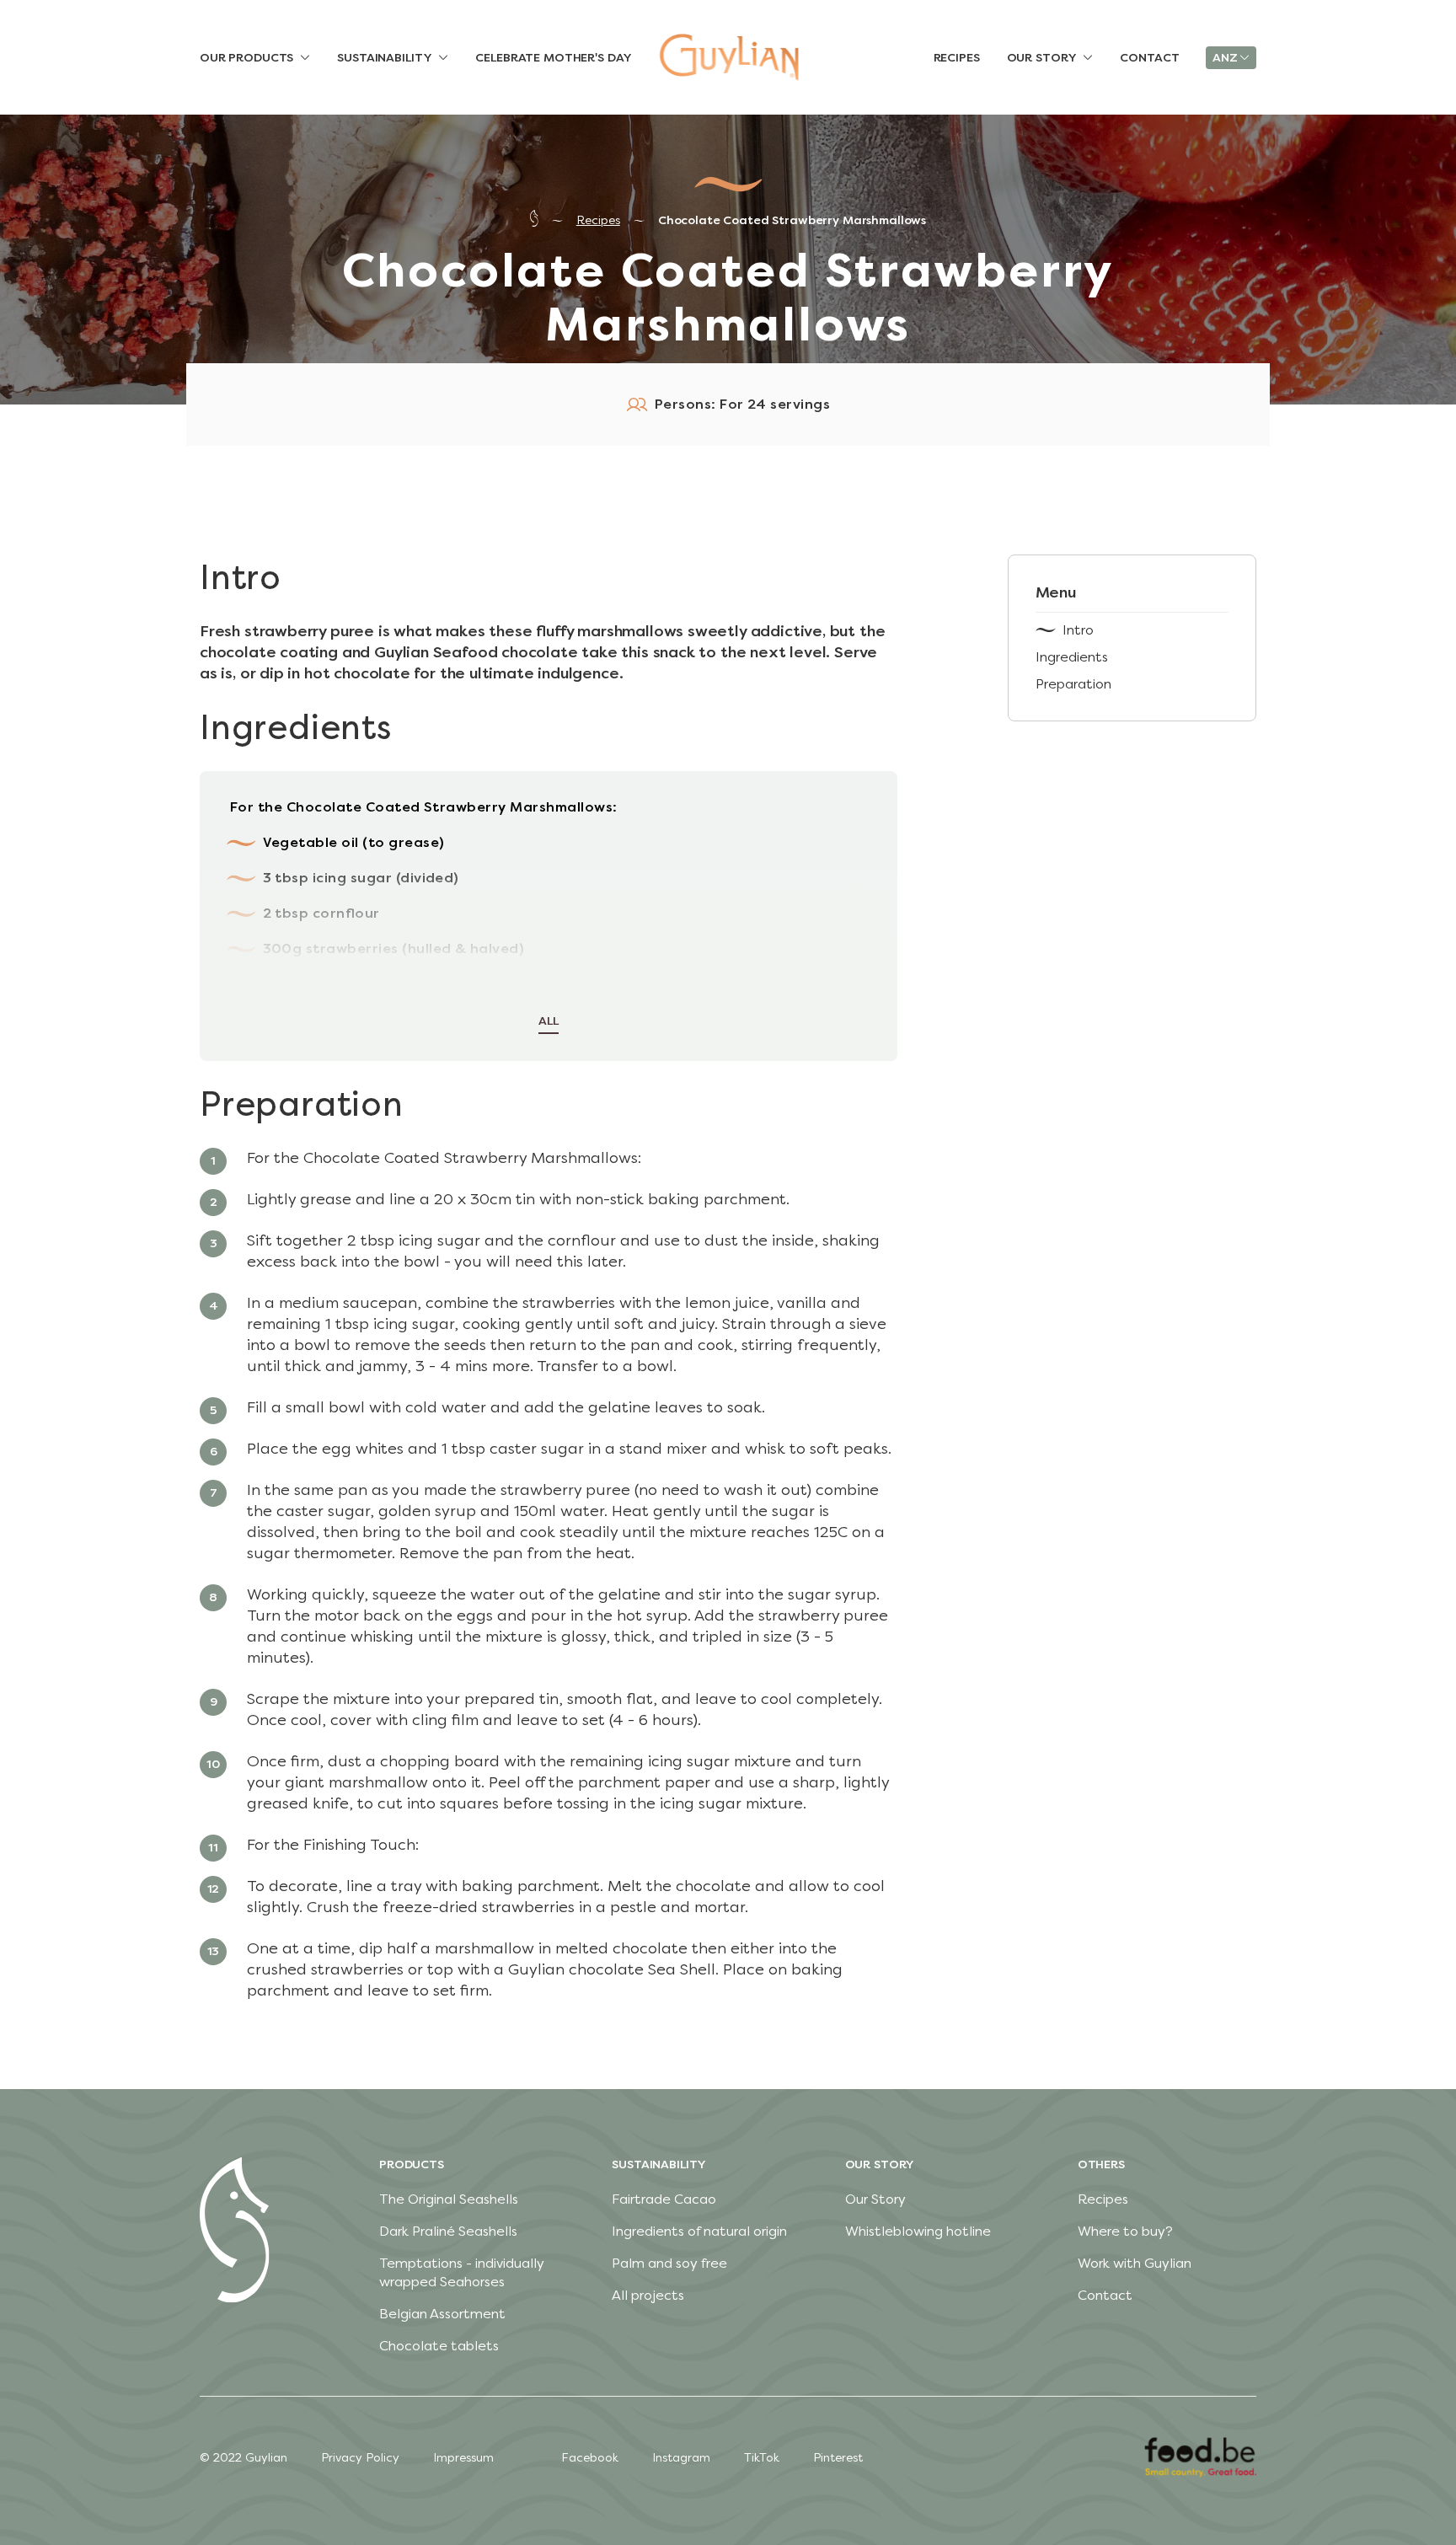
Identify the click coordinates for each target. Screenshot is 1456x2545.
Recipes (598, 220)
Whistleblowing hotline (918, 2231)
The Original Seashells (449, 2199)
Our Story (875, 2199)
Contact (1105, 2295)
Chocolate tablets (439, 2346)
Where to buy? (1125, 2231)
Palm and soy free (669, 2263)
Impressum (463, 2458)
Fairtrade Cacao (664, 2199)
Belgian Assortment (442, 2314)
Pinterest (838, 2458)
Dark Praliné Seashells (448, 2231)
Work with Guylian (1135, 2263)
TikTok (762, 2458)
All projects (648, 2295)
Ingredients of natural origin (699, 2231)
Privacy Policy (360, 2458)
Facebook (590, 2458)
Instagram (681, 2458)
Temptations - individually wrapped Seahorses (462, 2272)
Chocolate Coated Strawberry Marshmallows (792, 220)
